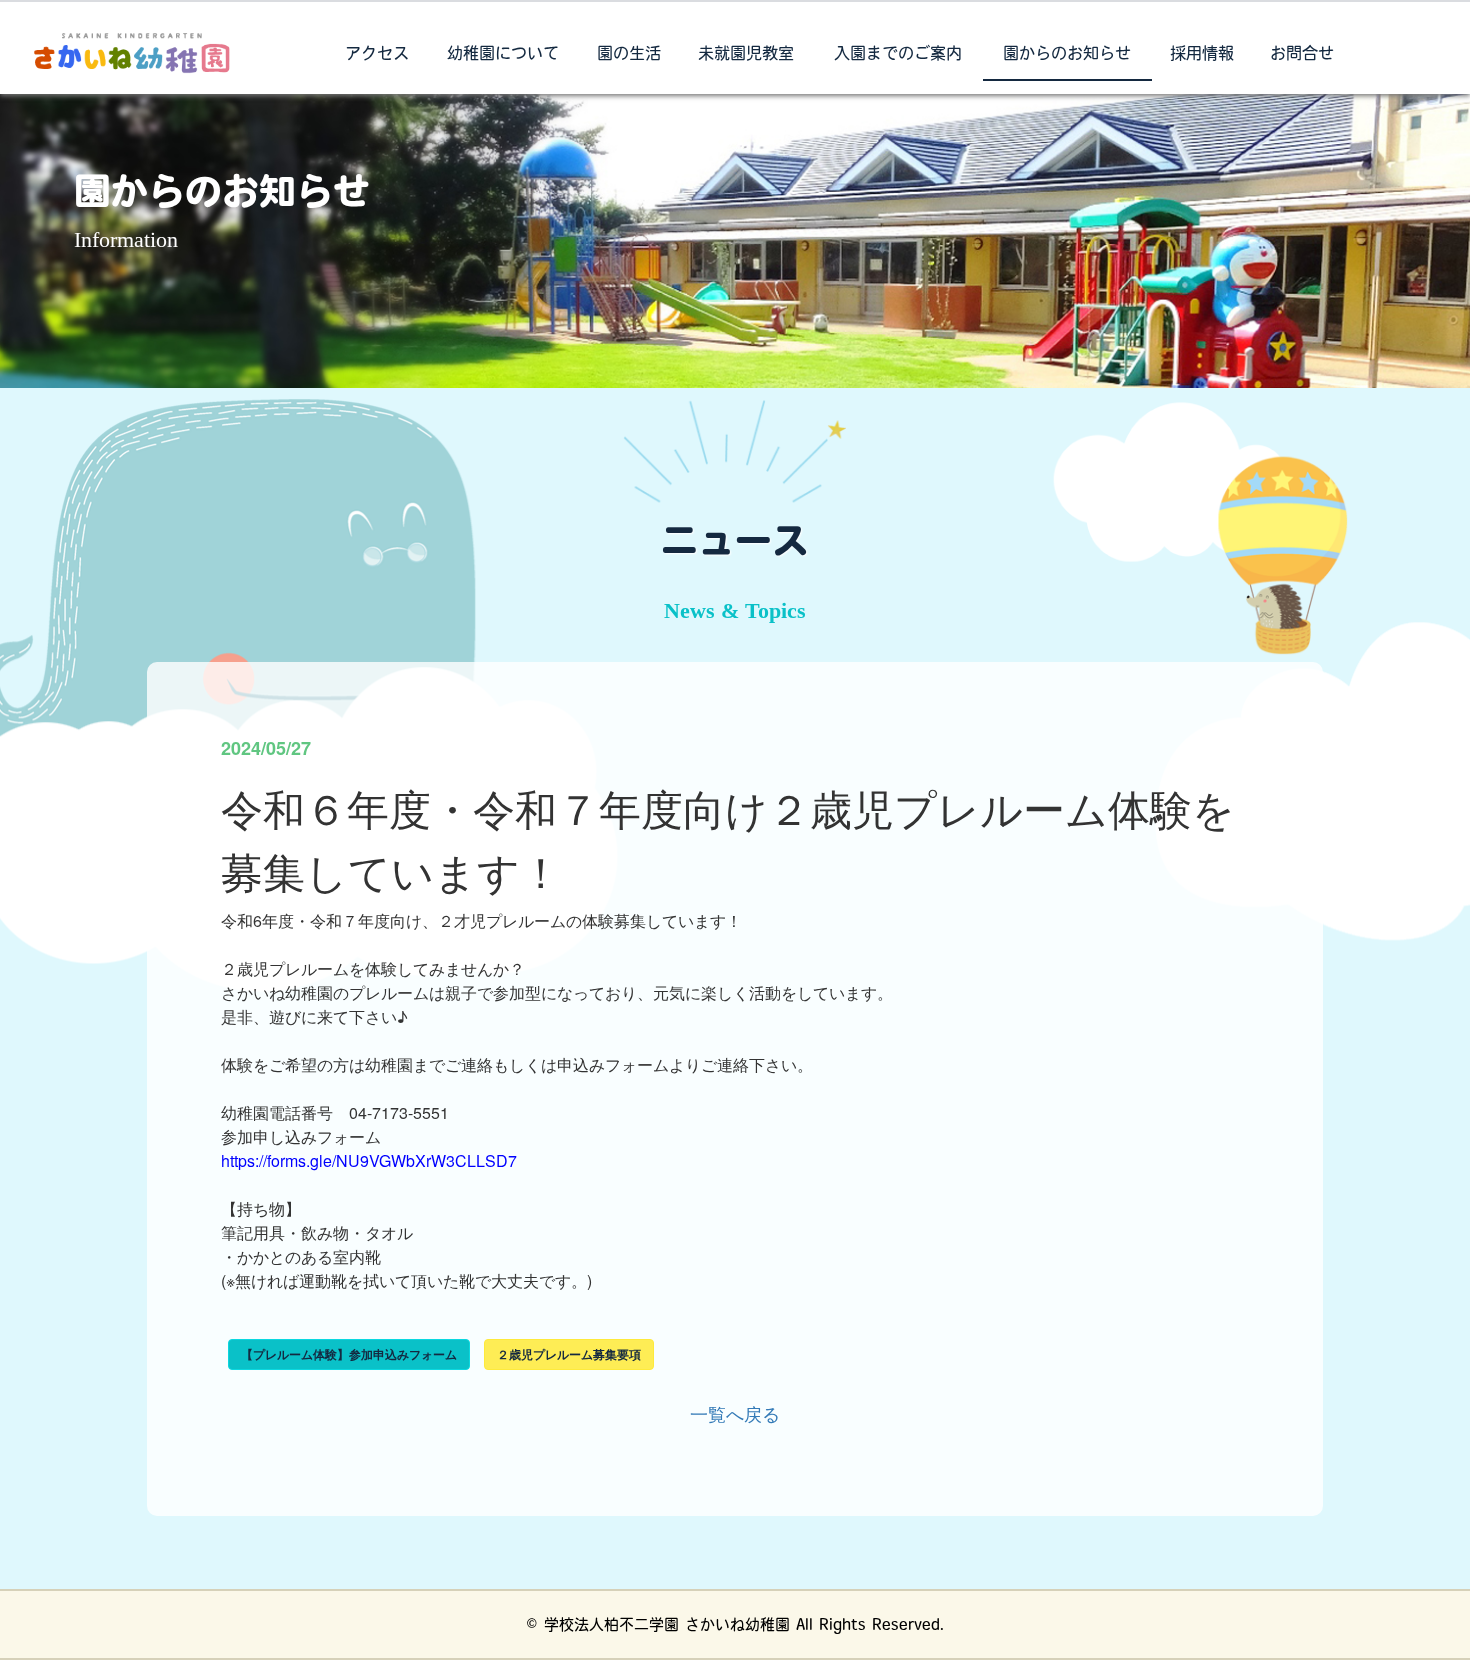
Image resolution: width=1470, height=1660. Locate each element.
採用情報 (1202, 55)
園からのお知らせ (1067, 55)
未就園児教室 (746, 55)
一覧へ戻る (735, 1413)
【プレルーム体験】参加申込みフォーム (349, 1354)
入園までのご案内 (898, 55)
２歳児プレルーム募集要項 (569, 1354)
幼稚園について (503, 55)
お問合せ (1302, 55)
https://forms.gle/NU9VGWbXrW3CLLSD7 (369, 1160)
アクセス (377, 55)
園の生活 (629, 55)
